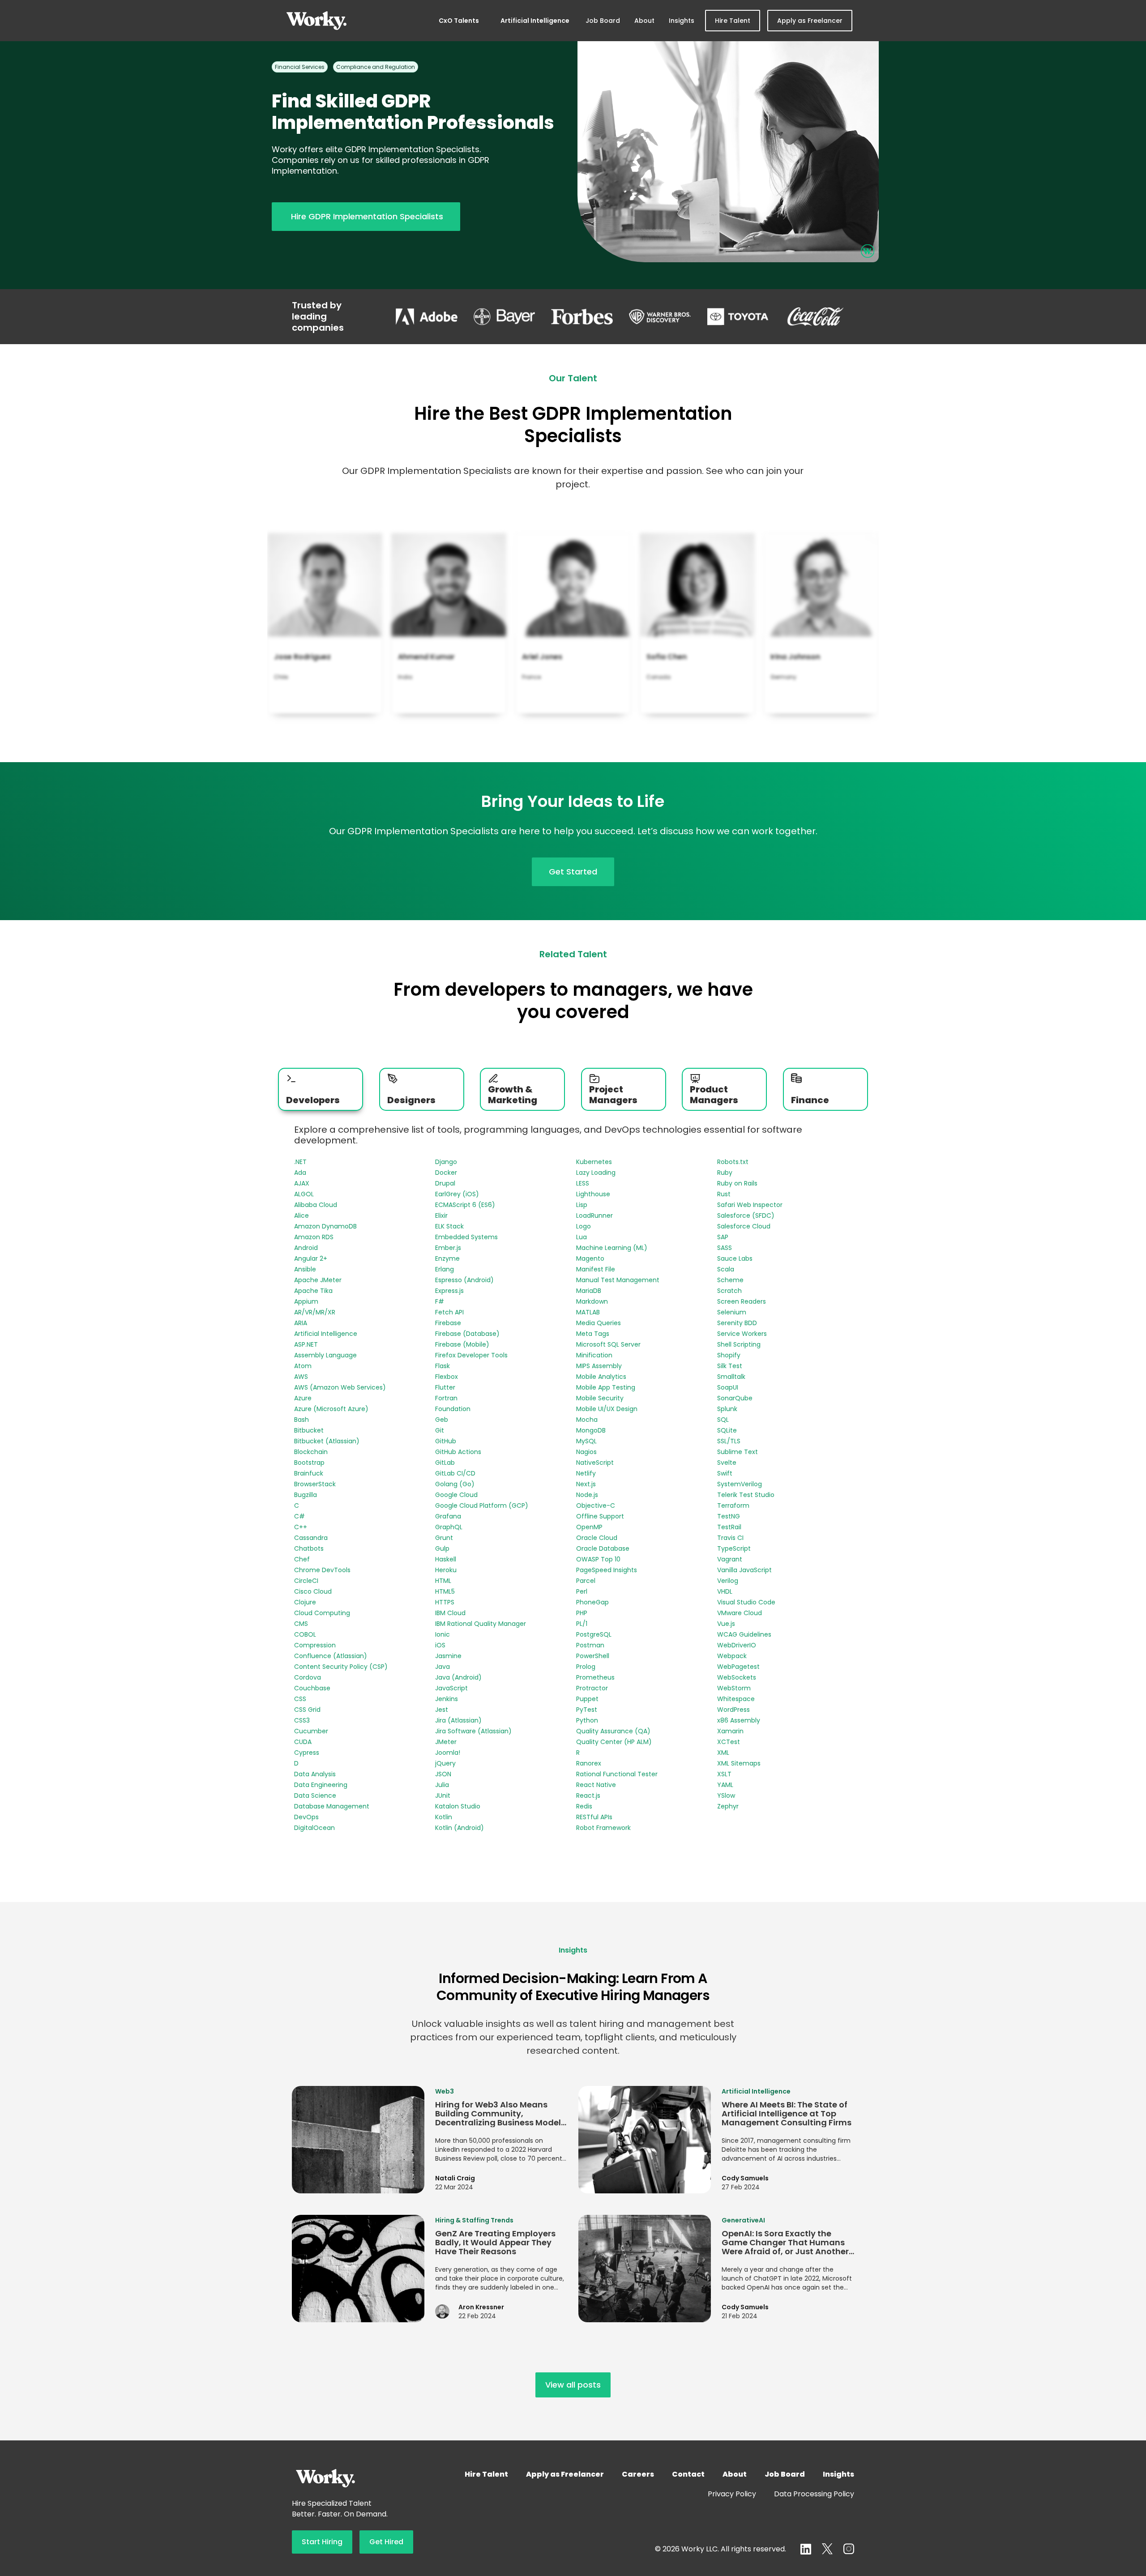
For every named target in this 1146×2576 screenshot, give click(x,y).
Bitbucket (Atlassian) (327, 1441)
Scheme (730, 1280)
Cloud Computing (322, 1613)
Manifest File (596, 1269)
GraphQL (449, 1527)
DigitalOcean (314, 1828)
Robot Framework (603, 1828)
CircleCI (306, 1581)
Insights (682, 21)
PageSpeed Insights (607, 1570)
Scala (726, 1269)
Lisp (582, 1205)
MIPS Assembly (599, 1366)
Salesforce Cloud (744, 1226)
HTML (443, 1581)
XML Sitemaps (739, 1763)
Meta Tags (593, 1334)
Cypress (307, 1753)
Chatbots (309, 1548)
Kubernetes (594, 1162)
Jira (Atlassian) (458, 1720)
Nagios (586, 1452)
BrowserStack (315, 1484)
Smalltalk (731, 1377)
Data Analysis (315, 1774)
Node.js (587, 1495)
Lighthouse (593, 1194)
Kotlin (444, 1817)
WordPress (733, 1710)
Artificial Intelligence (535, 21)
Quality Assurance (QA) (613, 1731)
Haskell (446, 1559)
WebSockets (737, 1677)
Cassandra (311, 1538)
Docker (446, 1173)
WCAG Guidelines (744, 1634)
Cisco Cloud (313, 1591)
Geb (442, 1420)
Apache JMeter (318, 1280)
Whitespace (736, 1699)
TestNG (729, 1516)
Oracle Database (603, 1548)
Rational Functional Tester (617, 1774)
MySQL (586, 1441)
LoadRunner (594, 1215)
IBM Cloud (450, 1613)
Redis (584, 1806)
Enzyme (447, 1258)
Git (440, 1430)
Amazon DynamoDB (325, 1226)
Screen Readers (742, 1301)
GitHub (446, 1441)
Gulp (442, 1548)
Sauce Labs (735, 1258)
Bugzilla (306, 1495)
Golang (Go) (455, 1484)
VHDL (725, 1591)
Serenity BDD (737, 1323)
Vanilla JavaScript (744, 1570)
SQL (723, 1420)
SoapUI (728, 1387)
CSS (300, 1699)
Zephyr (728, 1806)
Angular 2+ (311, 1258)
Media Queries (599, 1323)
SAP (723, 1237)
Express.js (449, 1291)
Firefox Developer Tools (471, 1355)
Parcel (586, 1581)
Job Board (603, 21)
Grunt (444, 1538)
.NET (300, 1162)
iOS (440, 1645)
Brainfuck (309, 1473)
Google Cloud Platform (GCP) (482, 1506)
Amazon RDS (314, 1237)
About (644, 21)
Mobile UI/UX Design (607, 1409)
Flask (443, 1366)
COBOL (305, 1634)
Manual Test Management (618, 1280)
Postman (590, 1645)
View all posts (573, 2385)
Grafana (448, 1516)
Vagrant (730, 1559)
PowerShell (593, 1656)
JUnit (443, 1796)
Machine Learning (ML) (612, 1248)
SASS (725, 1248)
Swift (725, 1473)
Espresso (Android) (464, 1280)
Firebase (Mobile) (462, 1344)
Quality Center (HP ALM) (614, 1742)
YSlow (726, 1796)
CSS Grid (307, 1710)
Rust (724, 1194)
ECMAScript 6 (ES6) (465, 1205)
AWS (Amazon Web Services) (340, 1387)
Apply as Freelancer (810, 21)
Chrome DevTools (322, 1570)
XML (723, 1753)
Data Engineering (321, 1785)
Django (446, 1162)
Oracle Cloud (597, 1538)
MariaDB (589, 1291)
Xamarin (730, 1731)
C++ (301, 1527)
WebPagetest (738, 1667)
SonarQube (735, 1398)
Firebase (448, 1323)
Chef (302, 1559)
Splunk (727, 1409)
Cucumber (311, 1731)
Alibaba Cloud (316, 1205)
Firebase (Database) (467, 1334)
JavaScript (451, 1688)
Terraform (733, 1506)
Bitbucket (309, 1430)
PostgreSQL (594, 1634)
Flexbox (447, 1377)
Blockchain (311, 1452)
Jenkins (447, 1699)
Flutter (445, 1387)
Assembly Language (325, 1355)
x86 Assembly (739, 1720)
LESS (583, 1183)
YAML (725, 1785)
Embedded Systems (466, 1237)
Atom (303, 1366)
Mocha (587, 1420)
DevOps (306, 1817)
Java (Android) (458, 1677)
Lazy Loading (596, 1173)
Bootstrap (309, 1463)
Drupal (445, 1183)
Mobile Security (600, 1398)
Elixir (441, 1215)
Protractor (592, 1688)
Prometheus (595, 1677)
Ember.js (448, 1248)
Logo (584, 1226)
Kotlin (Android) (460, 1828)
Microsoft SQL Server (608, 1344)
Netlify (586, 1473)
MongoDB (591, 1430)
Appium (306, 1301)
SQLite (727, 1430)
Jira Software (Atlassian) (473, 1731)
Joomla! (448, 1753)
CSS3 (302, 1720)
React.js (588, 1796)
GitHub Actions (458, 1452)
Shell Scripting (739, 1344)
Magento (590, 1258)
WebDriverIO (737, 1645)
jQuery (445, 1763)
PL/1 (582, 1624)
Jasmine (448, 1656)
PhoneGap (592, 1602)
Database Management (332, 1806)
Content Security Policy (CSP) (341, 1667)
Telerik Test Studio (746, 1495)
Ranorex (589, 1763)
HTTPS (445, 1602)
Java (443, 1667)
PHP (582, 1613)
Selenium (732, 1312)
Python (587, 1720)
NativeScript (595, 1463)
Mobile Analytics (601, 1377)
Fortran (446, 1398)
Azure (303, 1398)
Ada (300, 1173)
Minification (594, 1355)
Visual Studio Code (746, 1602)
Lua (582, 1237)
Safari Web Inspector (750, 1205)
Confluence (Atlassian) (331, 1656)
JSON (443, 1774)
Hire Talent (733, 21)
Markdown (592, 1301)
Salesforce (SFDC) (746, 1215)
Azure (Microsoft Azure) (331, 1409)
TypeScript (734, 1548)
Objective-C (596, 1506)
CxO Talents (459, 21)
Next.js (586, 1484)
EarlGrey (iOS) (457, 1194)
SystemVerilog (740, 1484)
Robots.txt (733, 1162)
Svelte (727, 1463)
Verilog (728, 1581)
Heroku (446, 1570)
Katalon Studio (458, 1806)
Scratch (729, 1291)
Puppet (587, 1699)
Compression (315, 1645)
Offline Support (600, 1516)
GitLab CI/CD (455, 1473)
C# (299, 1516)
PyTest (587, 1710)
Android (306, 1248)
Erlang (445, 1269)
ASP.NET (306, 1344)
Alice (301, 1215)
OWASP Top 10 (598, 1559)
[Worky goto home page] (316, 21)
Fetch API (449, 1312)
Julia (442, 1785)
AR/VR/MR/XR (315, 1312)
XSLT (724, 1774)
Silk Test (730, 1366)
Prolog (586, 1667)
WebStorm (734, 1688)
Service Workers (742, 1334)
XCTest (729, 1742)
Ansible (305, 1269)
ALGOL (304, 1194)
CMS (301, 1624)
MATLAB (588, 1312)
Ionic (443, 1634)
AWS (301, 1377)
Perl (582, 1591)
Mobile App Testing (606, 1387)
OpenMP (589, 1527)
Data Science (315, 1796)
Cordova (308, 1677)
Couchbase (312, 1688)
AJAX (302, 1183)
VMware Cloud (740, 1613)
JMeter (446, 1742)
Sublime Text (738, 1452)
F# (440, 1301)
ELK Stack (449, 1226)
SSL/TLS (729, 1441)
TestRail (729, 1527)
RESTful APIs (594, 1817)
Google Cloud (456, 1495)
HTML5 (445, 1591)
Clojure (305, 1602)
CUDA (303, 1742)
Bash (301, 1420)
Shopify (729, 1355)
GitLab (445, 1463)
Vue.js (726, 1624)
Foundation (453, 1409)
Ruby (725, 1173)
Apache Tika (313, 1291)
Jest (442, 1710)
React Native (596, 1785)
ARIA (301, 1323)
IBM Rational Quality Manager (481, 1624)
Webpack (732, 1656)
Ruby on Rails (737, 1183)
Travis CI (730, 1538)
